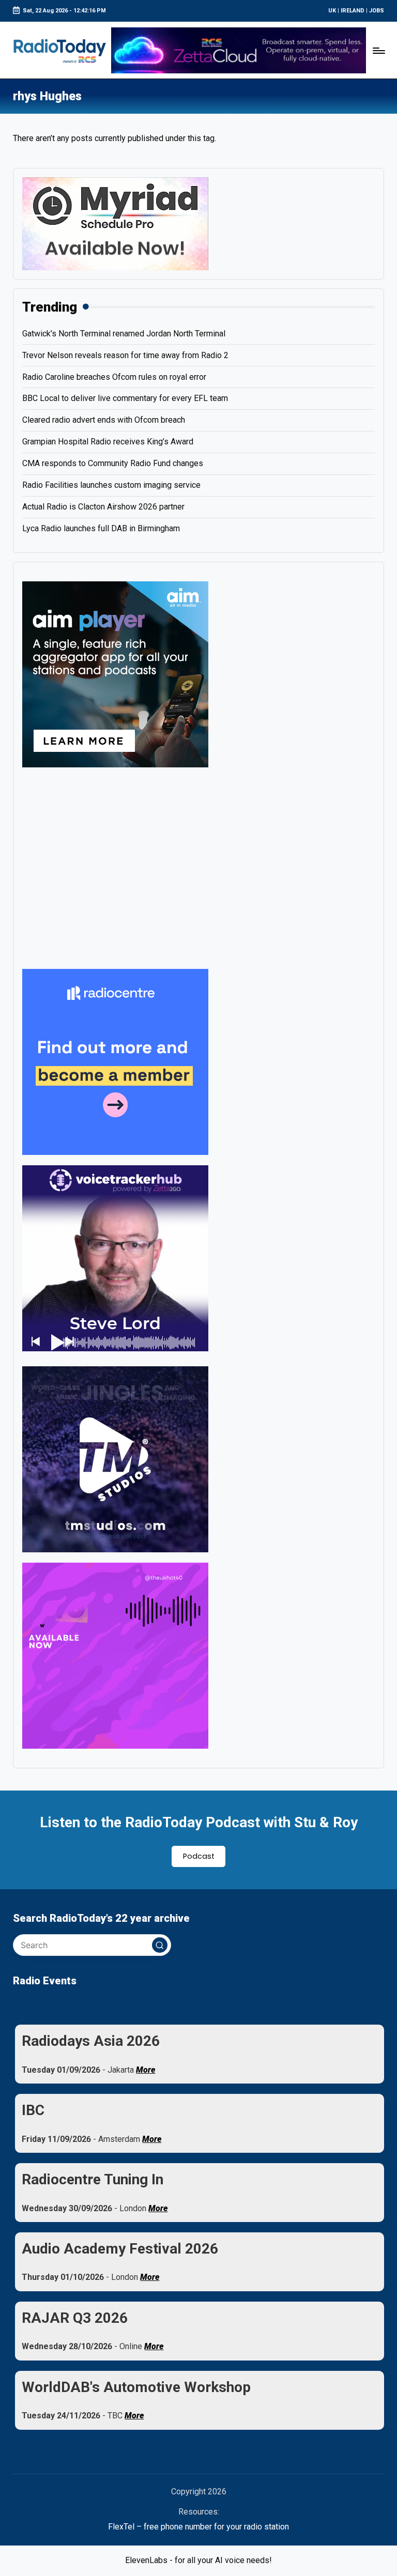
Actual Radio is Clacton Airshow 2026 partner (103, 507)
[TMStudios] (115, 1459)
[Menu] (378, 50)
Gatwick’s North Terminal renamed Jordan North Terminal (124, 334)
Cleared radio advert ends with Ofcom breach (104, 420)
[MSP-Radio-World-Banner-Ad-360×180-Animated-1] (115, 223)
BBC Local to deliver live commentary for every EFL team (125, 398)
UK (332, 11)
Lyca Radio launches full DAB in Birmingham (101, 528)
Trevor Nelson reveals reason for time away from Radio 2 (125, 355)
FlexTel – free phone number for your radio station (198, 2527)
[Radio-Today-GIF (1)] (115, 1061)
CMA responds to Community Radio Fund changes (113, 463)
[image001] (115, 1655)
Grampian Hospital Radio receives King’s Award (108, 442)
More (146, 2070)
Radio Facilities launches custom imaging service (111, 485)
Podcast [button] (199, 1856)
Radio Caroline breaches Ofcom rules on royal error (114, 377)
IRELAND (353, 11)
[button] (160, 1945)
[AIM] (115, 674)
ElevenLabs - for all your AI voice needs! (198, 2560)
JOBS (377, 11)
